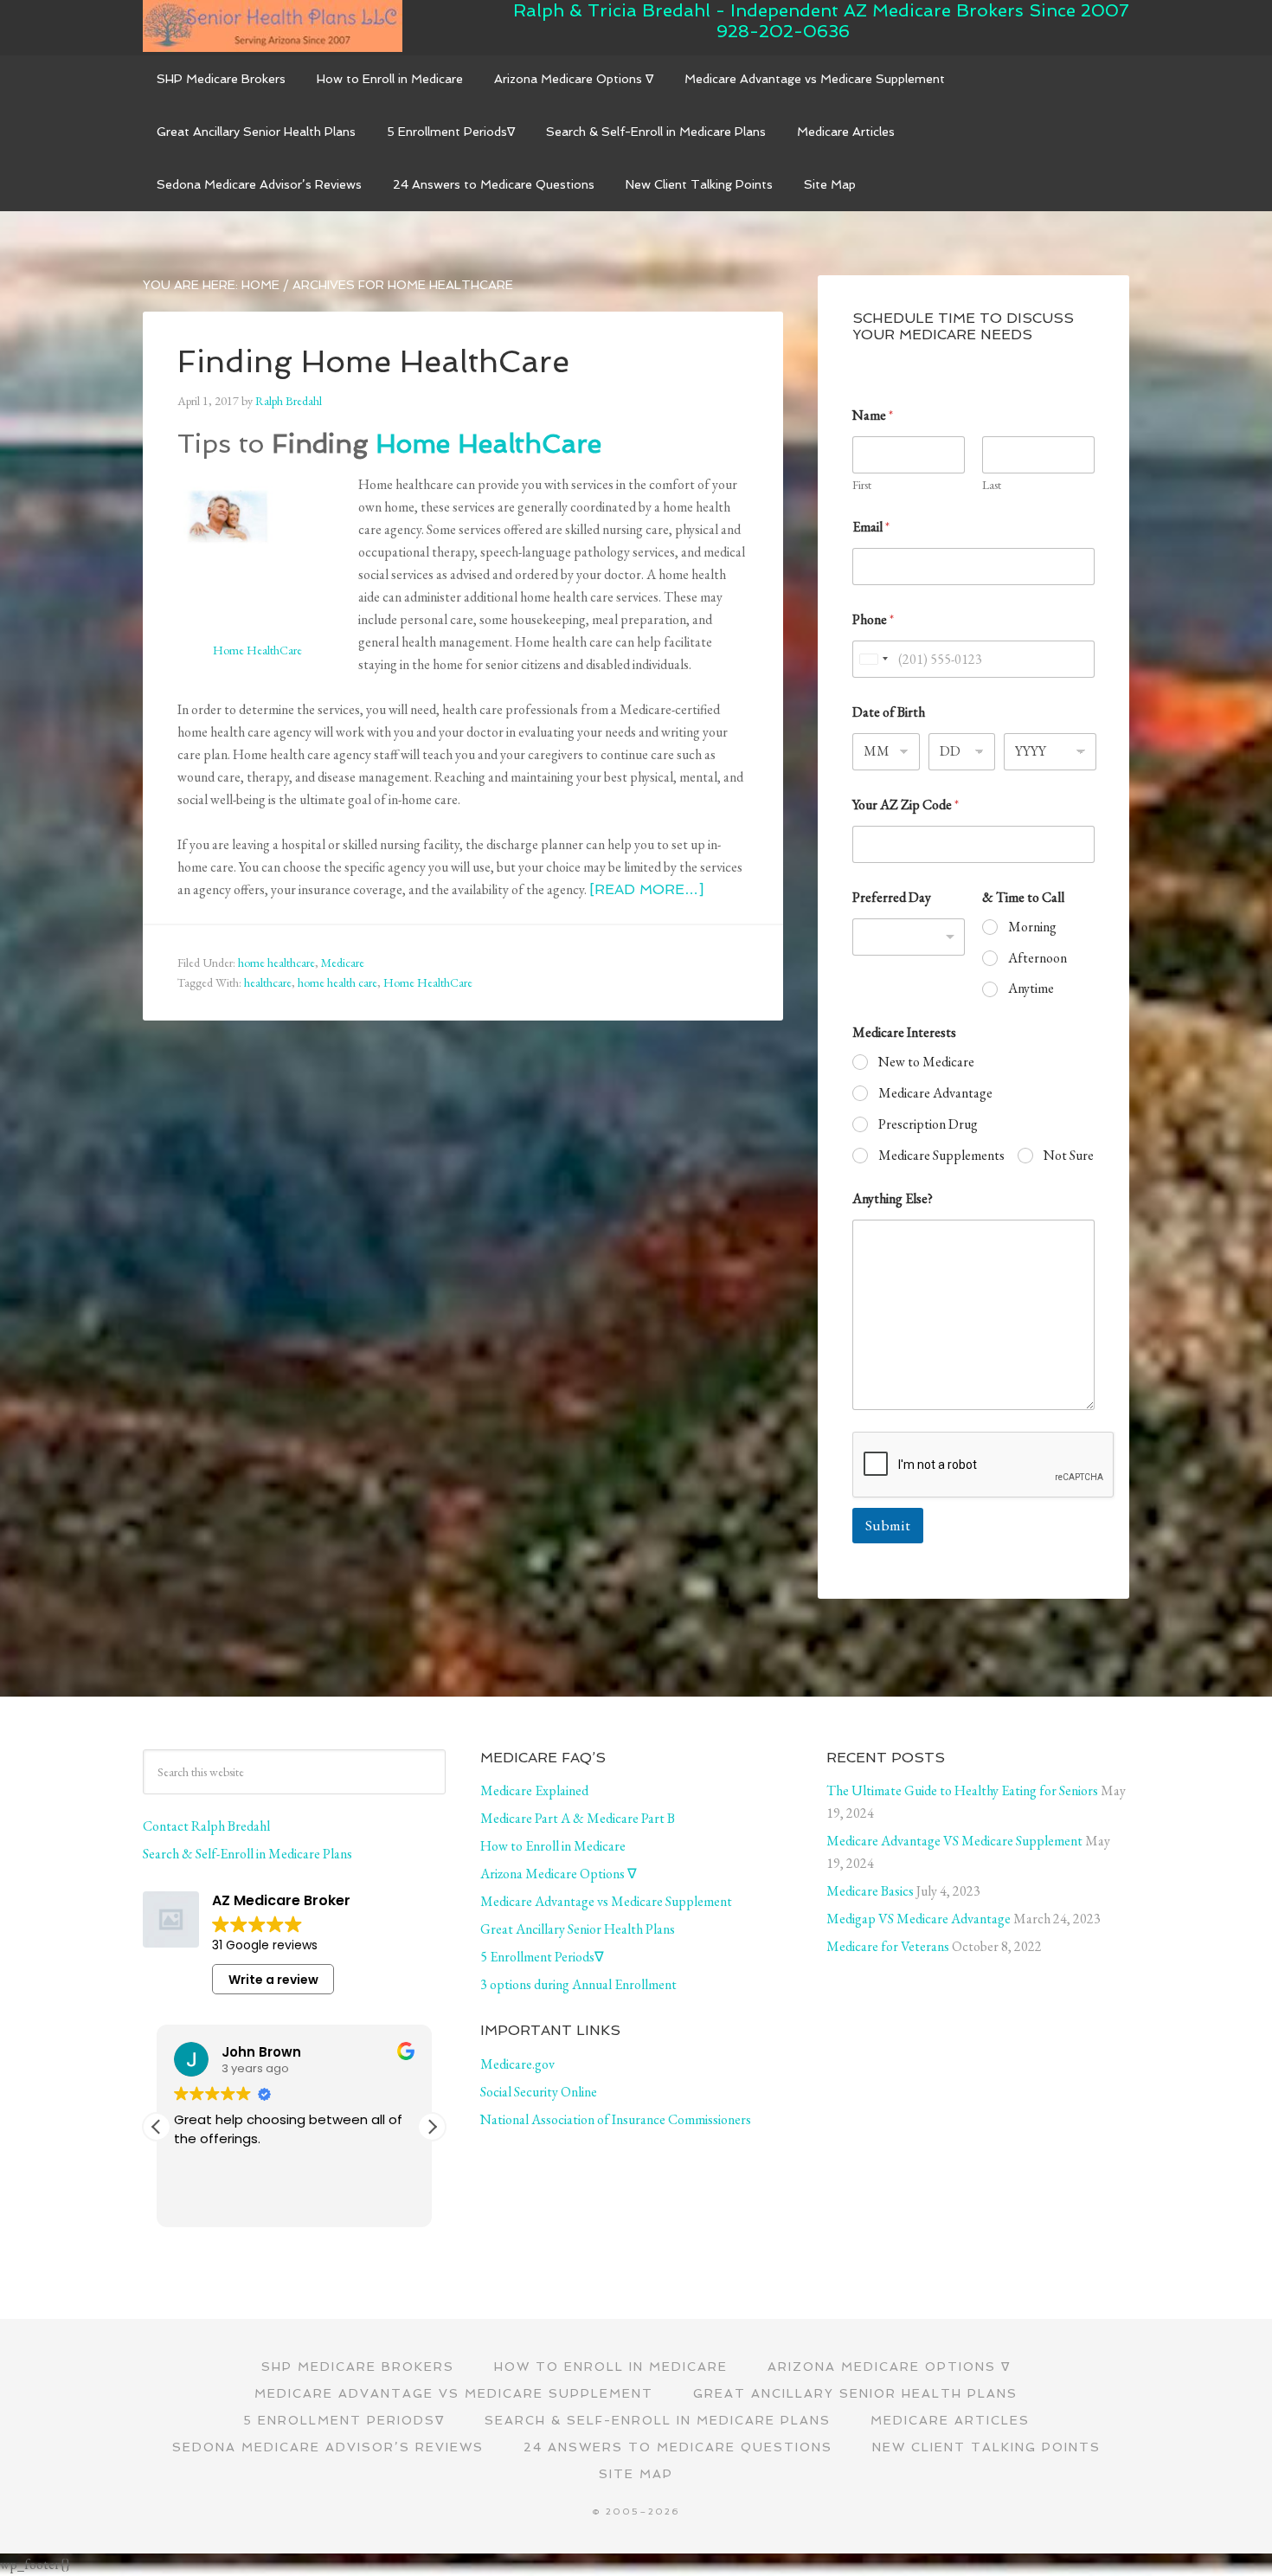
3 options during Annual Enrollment (578, 1984)
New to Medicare (926, 1062)
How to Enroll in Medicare (553, 1846)
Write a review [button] (273, 1980)
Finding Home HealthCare (373, 361)
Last (992, 485)
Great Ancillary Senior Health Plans (578, 1929)
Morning (1032, 927)
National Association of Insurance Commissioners (616, 2119)
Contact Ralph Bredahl (206, 1826)
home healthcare (276, 963)
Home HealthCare (488, 444)
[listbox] (909, 937)
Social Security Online (539, 2092)
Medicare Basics (870, 1891)
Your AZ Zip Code (906, 805)
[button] (432, 2127)
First (862, 485)
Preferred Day (892, 897)
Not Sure (1069, 1156)
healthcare (268, 982)
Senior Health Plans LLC (273, 26)
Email (871, 527)
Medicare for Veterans (888, 1946)
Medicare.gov (517, 2064)
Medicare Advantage (935, 1093)
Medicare (343, 963)
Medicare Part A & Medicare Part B (578, 1818)
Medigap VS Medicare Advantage (919, 1919)
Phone (873, 619)
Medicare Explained (534, 1790)
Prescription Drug (928, 1124)
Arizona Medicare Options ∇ (559, 1874)
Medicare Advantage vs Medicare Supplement (606, 1901)
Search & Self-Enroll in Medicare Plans (247, 1854)
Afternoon (1038, 958)
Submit (888, 1525)
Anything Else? (893, 1198)
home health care (337, 982)
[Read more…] (646, 889)
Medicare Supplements (941, 1156)
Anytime (1031, 989)
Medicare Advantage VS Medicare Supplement (954, 1841)
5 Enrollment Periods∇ (542, 1957)
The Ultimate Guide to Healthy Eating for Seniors (962, 1790)
